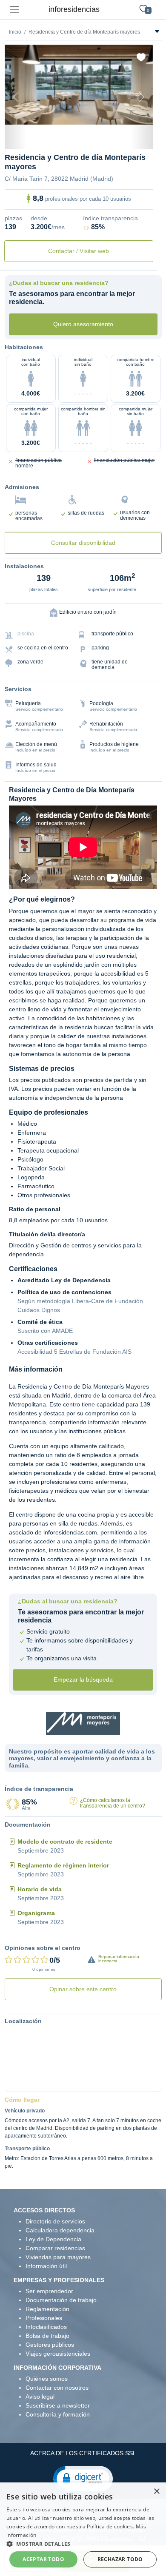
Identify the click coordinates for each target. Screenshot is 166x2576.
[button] (83, 2454)
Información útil (46, 2242)
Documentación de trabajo (61, 2276)
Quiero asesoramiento (83, 299)
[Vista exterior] (40, 114)
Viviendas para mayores (58, 2233)
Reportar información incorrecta (119, 1934)
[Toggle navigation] (14, 10)
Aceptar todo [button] (43, 2559)
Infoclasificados (46, 2303)
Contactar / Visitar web (79, 227)
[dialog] (83, 2529)
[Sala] (86, 114)
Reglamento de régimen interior (63, 1841)
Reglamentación (47, 2285)
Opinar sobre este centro (83, 1965)
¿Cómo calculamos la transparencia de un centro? (113, 1779)
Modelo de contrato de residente (65, 1817)
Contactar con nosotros (57, 2363)
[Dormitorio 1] (56, 114)
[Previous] (16, 85)
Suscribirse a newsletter (58, 2381)
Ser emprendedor (49, 2267)
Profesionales (44, 2294)
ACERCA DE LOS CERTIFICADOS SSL (83, 2429)
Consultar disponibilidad (83, 518)
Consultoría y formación (58, 2390)
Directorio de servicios (55, 2197)
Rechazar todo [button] (120, 2559)
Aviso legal (40, 2372)
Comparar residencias (55, 2224)
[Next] (142, 85)
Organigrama (36, 1889)
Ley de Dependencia (53, 2215)
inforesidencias (74, 9)
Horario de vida (40, 1865)
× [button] (156, 2492)
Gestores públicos (50, 2320)
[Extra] (117, 114)
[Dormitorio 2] (71, 114)
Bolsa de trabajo (47, 2311)
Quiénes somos (47, 2354)
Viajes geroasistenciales (58, 2329)
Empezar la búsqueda (83, 1655)
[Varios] (102, 114)
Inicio (15, 32)
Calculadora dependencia (60, 2206)
